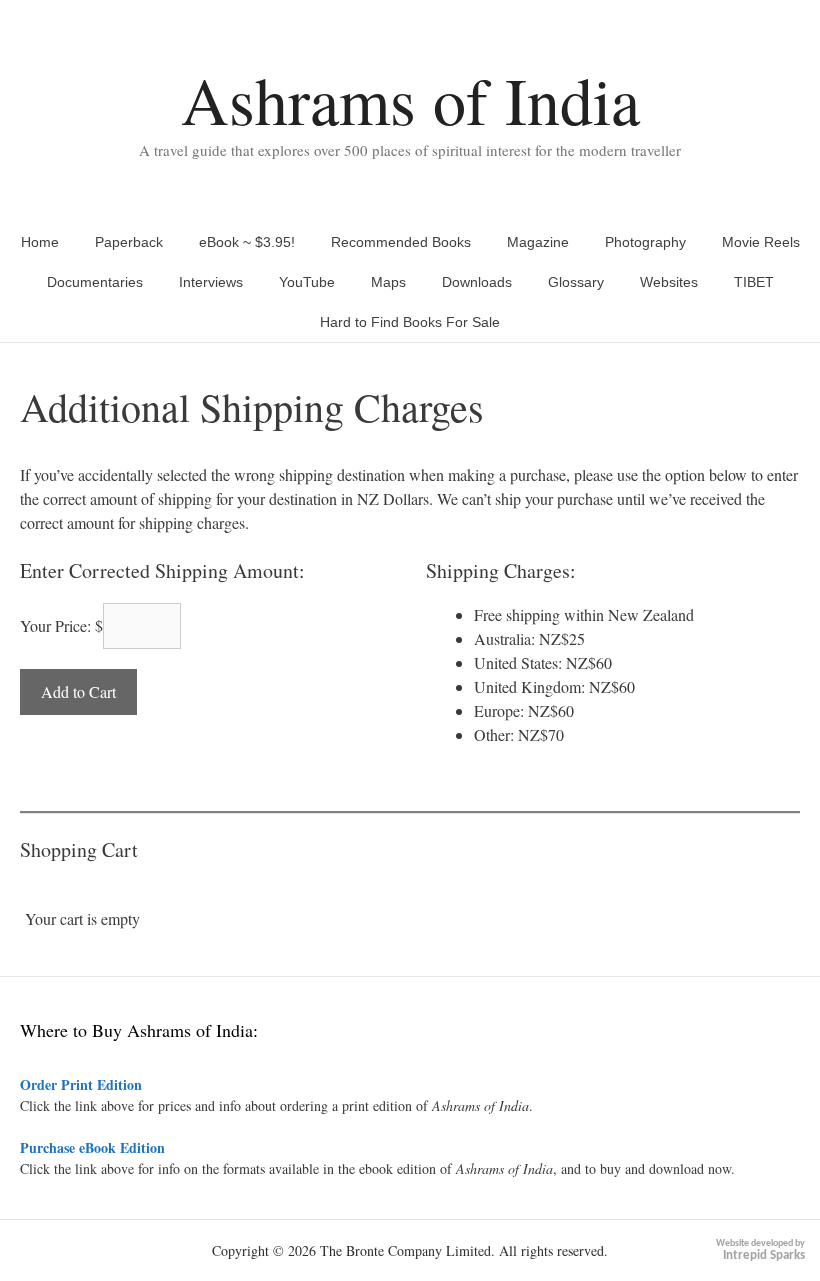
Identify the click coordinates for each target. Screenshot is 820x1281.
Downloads (477, 282)
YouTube (307, 282)
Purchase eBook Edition (92, 1147)
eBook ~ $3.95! (247, 242)
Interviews (211, 282)
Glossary (576, 282)
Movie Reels (761, 242)
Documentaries (95, 282)
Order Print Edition (81, 1084)
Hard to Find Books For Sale (410, 322)
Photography (645, 242)
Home (40, 242)
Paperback (129, 242)
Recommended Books (401, 242)
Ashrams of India (410, 99)
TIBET (754, 282)
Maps (388, 282)
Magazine (538, 242)
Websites (669, 282)
